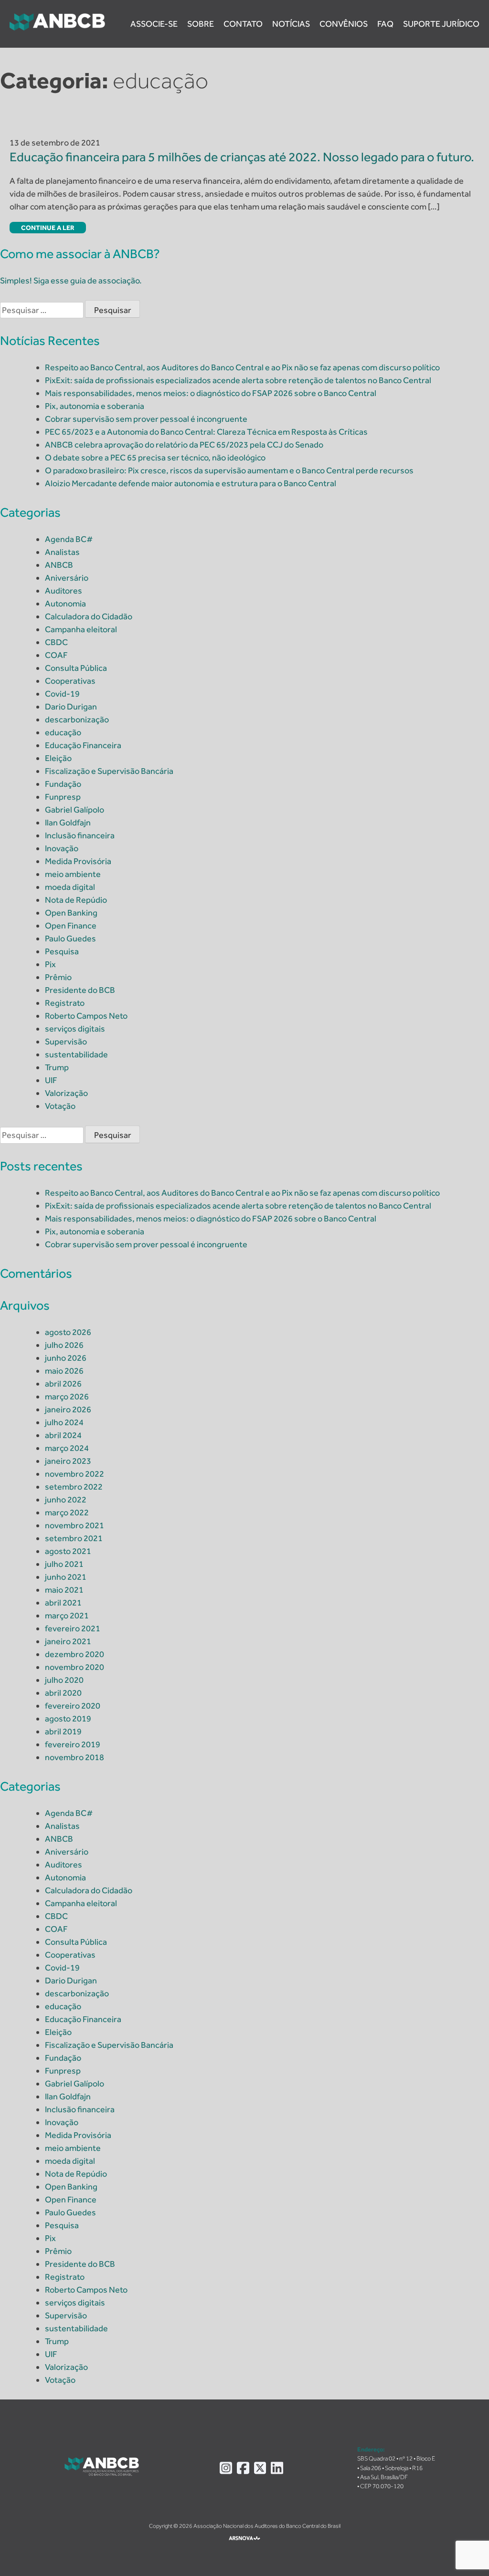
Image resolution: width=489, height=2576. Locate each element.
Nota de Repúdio (76, 900)
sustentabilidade (76, 1054)
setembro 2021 (74, 1538)
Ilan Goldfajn (68, 823)
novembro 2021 (74, 1525)
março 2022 (67, 1512)
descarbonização (77, 720)
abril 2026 (63, 1384)
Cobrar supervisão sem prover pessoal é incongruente (146, 419)
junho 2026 (66, 1358)
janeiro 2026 (68, 1409)
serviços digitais (75, 1029)
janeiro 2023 (68, 1461)
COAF (56, 655)
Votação (60, 1106)
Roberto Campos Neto (86, 1016)
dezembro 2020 (74, 1654)
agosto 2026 (68, 1332)
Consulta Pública (76, 668)
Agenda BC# (69, 539)
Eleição (58, 758)
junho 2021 (66, 1577)
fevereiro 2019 (73, 1744)
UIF (51, 1080)
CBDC (56, 642)
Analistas (62, 552)
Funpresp (63, 797)
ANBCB (59, 565)
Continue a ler (48, 228)
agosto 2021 (68, 1551)
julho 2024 (64, 1422)
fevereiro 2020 (73, 1706)
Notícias (291, 24)
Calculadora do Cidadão (89, 616)
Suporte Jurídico (441, 24)
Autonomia (65, 604)
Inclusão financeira (80, 835)
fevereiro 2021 (73, 1628)
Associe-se (154, 24)
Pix (50, 964)
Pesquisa (62, 951)
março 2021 (67, 1616)
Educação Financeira (83, 745)
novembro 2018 (74, 1757)
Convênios (344, 24)
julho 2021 (64, 1564)
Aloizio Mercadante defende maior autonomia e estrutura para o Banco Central (191, 483)
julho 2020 (64, 1680)
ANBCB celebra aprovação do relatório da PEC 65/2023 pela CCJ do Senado (184, 445)
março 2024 (67, 1448)
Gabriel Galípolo (74, 810)
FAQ (385, 24)
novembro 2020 (74, 1667)
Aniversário (67, 578)
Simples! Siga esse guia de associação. (71, 281)
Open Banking (71, 913)
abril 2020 (63, 1693)
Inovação (62, 848)
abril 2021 (63, 1603)
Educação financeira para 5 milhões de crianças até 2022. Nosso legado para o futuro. (242, 157)
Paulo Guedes (70, 939)
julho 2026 (64, 1345)
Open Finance (71, 926)
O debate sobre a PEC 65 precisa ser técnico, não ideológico (155, 458)
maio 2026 (64, 1371)
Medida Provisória (78, 861)
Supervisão (66, 1042)
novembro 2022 (74, 1474)
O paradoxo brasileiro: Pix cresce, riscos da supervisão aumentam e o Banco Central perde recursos (229, 470)
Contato (243, 24)
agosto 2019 (68, 1719)
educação (63, 732)
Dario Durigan (71, 707)
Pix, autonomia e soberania (95, 406)
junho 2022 (66, 1500)
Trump (57, 1067)
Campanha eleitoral (81, 629)
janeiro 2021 (68, 1641)
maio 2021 (64, 1590)
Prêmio (58, 977)
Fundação (63, 784)
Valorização (66, 1093)
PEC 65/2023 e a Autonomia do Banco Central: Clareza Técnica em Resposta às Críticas (206, 432)
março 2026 (67, 1397)
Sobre (201, 24)
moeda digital (70, 887)
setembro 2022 (74, 1487)
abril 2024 (63, 1435)
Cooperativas (70, 681)
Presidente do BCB (80, 990)
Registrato (65, 1003)
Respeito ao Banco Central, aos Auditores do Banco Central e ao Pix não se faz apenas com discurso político (242, 367)
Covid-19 (62, 694)
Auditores (64, 591)
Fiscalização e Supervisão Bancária (109, 771)
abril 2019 (63, 1731)
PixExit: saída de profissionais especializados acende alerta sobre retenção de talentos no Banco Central (238, 380)
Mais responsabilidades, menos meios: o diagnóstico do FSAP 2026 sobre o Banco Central (211, 393)
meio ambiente (73, 874)
